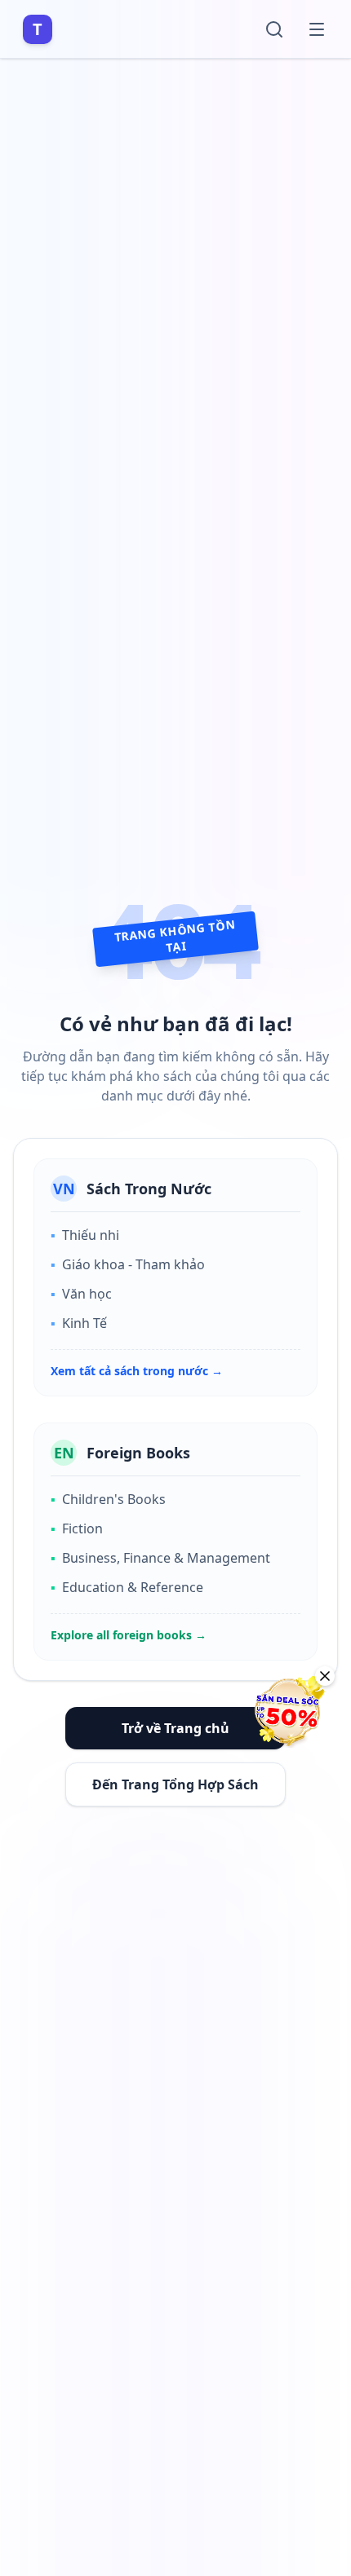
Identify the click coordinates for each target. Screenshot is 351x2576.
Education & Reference (127, 1587)
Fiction (77, 1528)
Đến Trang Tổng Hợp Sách (175, 1784)
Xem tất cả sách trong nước (137, 1371)
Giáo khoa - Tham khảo (128, 1264)
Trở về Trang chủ (175, 1728)
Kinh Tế (79, 1323)
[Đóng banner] (325, 1676)
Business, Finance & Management (160, 1558)
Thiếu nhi (85, 1235)
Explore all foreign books (129, 1635)
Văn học (81, 1294)
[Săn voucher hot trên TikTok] (290, 1711)
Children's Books (108, 1499)
